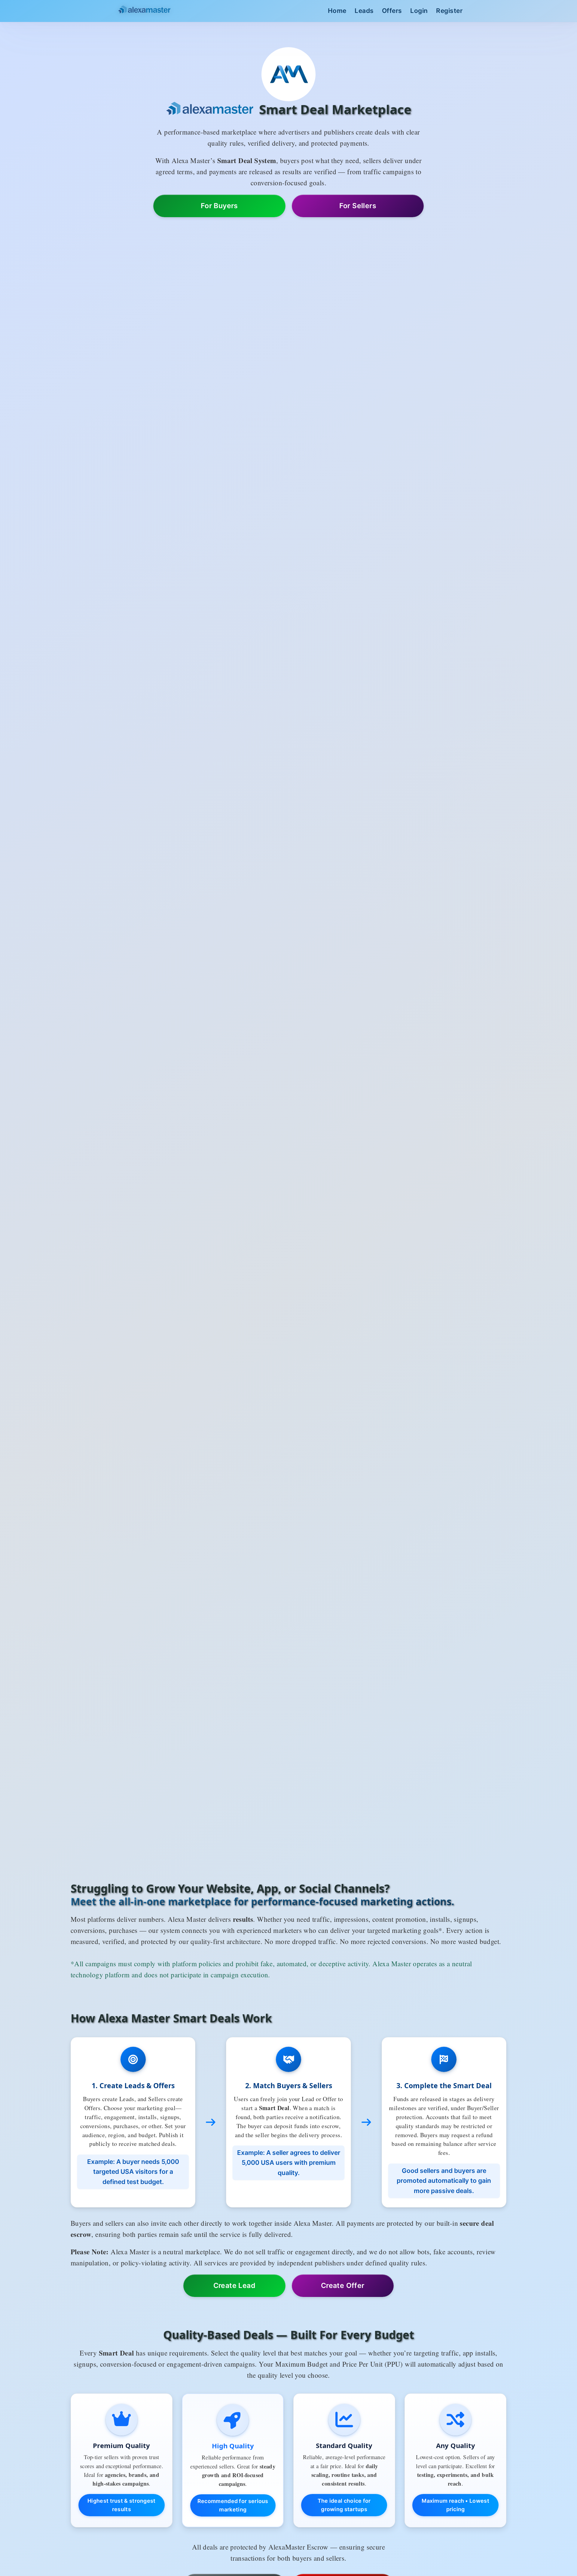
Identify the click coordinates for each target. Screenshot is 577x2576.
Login (419, 11)
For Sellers (358, 206)
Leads (364, 11)
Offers (392, 11)
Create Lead (234, 2286)
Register (449, 11)
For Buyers (219, 206)
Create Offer (343, 2286)
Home (337, 11)
